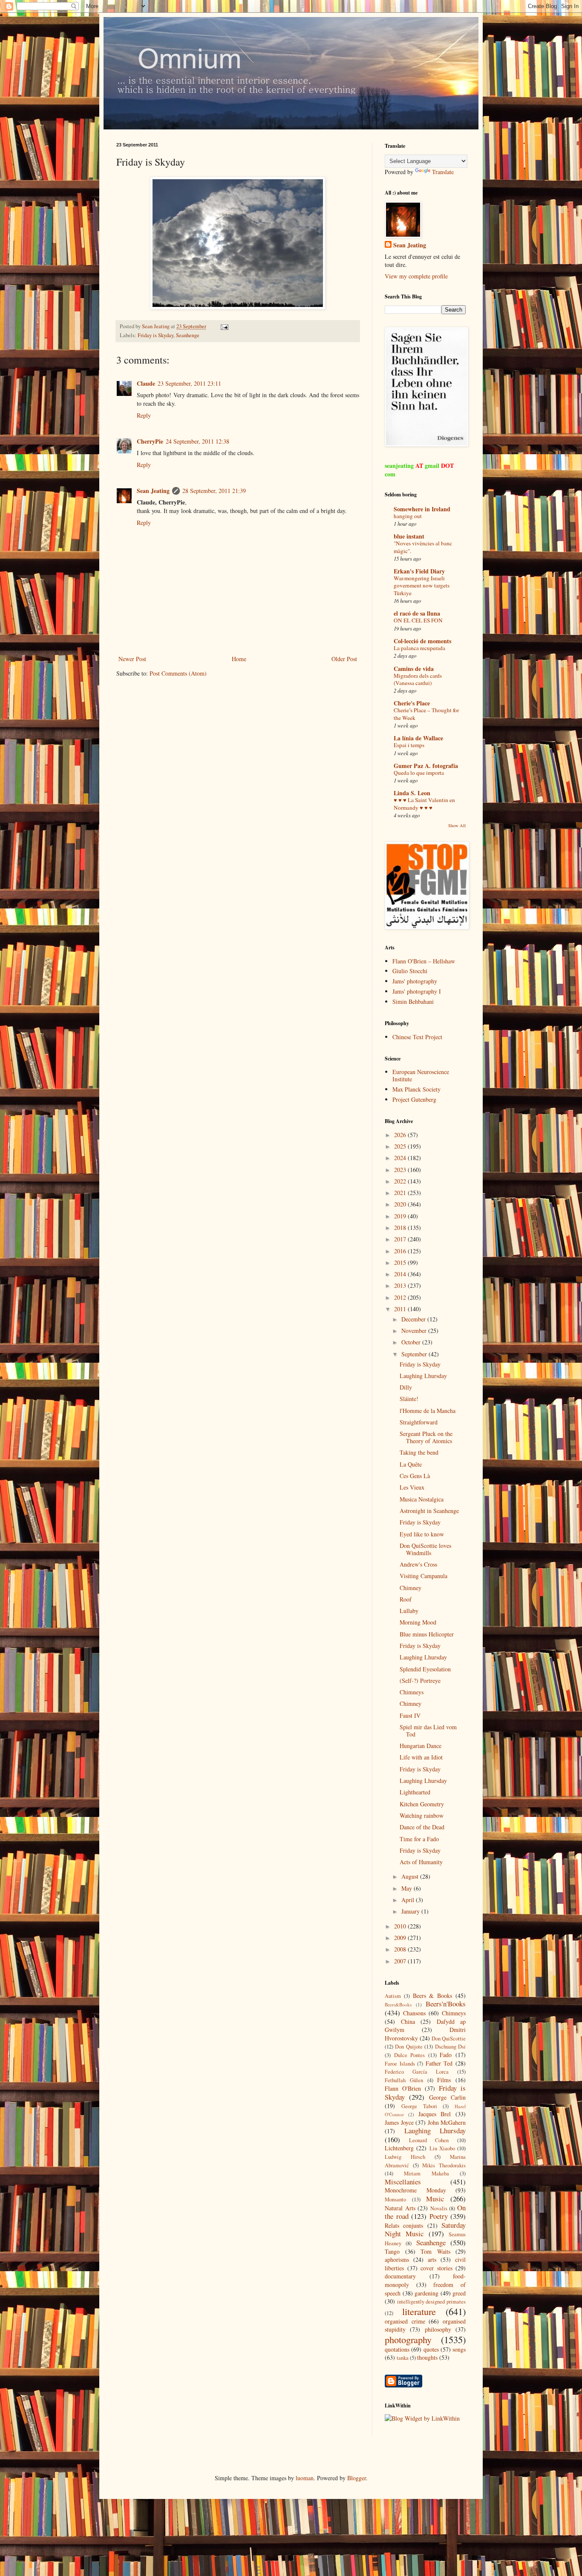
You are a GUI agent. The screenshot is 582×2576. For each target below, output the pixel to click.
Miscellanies (403, 2182)
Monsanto (395, 2199)
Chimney (411, 1588)
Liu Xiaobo (442, 2148)
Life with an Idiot (421, 1757)
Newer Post (132, 659)
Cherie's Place (412, 703)
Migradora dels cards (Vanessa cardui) (418, 679)
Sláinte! (409, 1399)
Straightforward (419, 1422)
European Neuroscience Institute (421, 1075)
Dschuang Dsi (450, 2047)
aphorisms (397, 2259)
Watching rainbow (422, 1815)
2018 (401, 1228)
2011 (401, 1309)
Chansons (414, 2013)
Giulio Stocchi (410, 971)
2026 (401, 1135)
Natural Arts (400, 2208)
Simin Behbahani (413, 1001)
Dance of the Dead (422, 1827)
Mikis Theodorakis (444, 2165)
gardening (426, 2293)
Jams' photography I (417, 991)
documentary (400, 2276)
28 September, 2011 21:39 (214, 491)
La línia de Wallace (418, 738)
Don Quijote (409, 2047)
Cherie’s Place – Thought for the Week (426, 714)
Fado (446, 2055)
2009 (401, 1938)
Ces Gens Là (415, 1476)
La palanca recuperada (419, 648)
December (414, 1319)
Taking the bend (419, 1452)
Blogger (357, 2478)
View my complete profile (416, 276)
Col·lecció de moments (422, 641)
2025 (401, 1146)
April (409, 1900)
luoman (305, 2478)
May (408, 1888)
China (408, 2022)
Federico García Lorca (417, 2072)
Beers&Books (398, 2004)
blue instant (409, 536)
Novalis (439, 2208)
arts (432, 2259)
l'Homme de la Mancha (428, 1411)
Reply (144, 415)
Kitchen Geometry (422, 1804)
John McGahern (447, 2122)
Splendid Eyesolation (425, 1669)
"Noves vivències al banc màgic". (423, 547)
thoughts (427, 2357)
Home (239, 659)
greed (459, 2293)
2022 (401, 1181)
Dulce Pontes (410, 2055)
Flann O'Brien (403, 2088)
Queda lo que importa (419, 773)
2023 (401, 1170)
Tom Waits (435, 2251)
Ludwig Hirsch (405, 2157)
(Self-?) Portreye (420, 1681)
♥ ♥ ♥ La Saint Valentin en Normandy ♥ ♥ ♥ (424, 804)
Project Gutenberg (414, 1099)
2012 (401, 1297)
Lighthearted (415, 1792)
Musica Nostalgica (422, 1499)
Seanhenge (188, 335)
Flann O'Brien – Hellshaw (424, 961)
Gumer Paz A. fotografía (426, 766)
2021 (401, 1193)
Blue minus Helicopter (427, 1634)
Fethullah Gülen (404, 2080)
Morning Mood (418, 1622)
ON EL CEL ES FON (418, 620)
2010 (401, 1926)
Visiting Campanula (424, 1576)
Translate (443, 172)
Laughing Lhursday (423, 1376)
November (415, 1331)
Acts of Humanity (421, 1862)
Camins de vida (414, 669)
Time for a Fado (419, 1839)
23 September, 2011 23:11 (189, 383)
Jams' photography (415, 981)
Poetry (439, 2216)
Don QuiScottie (449, 2039)
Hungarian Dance (421, 1746)
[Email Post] (224, 326)
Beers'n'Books (446, 2004)
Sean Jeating (153, 491)
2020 (401, 1204)
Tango (392, 2251)
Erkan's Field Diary (419, 571)
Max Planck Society (416, 1089)
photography (408, 2339)
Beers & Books (433, 1996)
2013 (401, 1285)
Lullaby (409, 1611)
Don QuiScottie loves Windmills (425, 1549)
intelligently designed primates (431, 2302)
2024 (401, 1158)
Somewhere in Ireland (422, 509)
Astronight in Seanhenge (429, 1511)
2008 (401, 1949)
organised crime (405, 2321)
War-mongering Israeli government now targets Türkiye (422, 586)
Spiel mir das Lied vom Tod (428, 1731)
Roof (406, 1599)
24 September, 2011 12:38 (197, 441)
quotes (431, 2349)
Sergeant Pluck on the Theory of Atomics (426, 1437)
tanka (403, 2358)
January (411, 1911)
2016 (401, 1251)
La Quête (411, 1464)
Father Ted (439, 2063)
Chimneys (412, 1692)
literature (419, 2311)
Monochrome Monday (415, 2190)
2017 (401, 1239)
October (412, 1342)
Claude (146, 383)
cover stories (436, 2268)
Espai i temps (409, 745)
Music (435, 2199)
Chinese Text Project (417, 1037)
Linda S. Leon (412, 793)
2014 (401, 1274)
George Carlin (447, 2097)
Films (444, 2080)
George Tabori (419, 2106)
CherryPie (150, 441)
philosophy (438, 2329)
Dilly (406, 1387)
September (415, 1354)
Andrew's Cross (418, 1564)
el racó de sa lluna (417, 613)
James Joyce (399, 2122)
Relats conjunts (404, 2225)
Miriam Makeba (426, 2173)
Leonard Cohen (429, 2140)
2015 (401, 1262)
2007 (401, 1961)
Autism (393, 1996)
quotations (397, 2349)
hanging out (408, 516)
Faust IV (410, 1715)
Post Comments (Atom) (178, 673)
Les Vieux (412, 1487)
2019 (401, 1216)
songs (459, 2349)
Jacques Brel (435, 2114)
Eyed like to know (422, 1534)
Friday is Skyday (156, 335)
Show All (457, 825)
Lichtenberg (399, 2148)
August (411, 1876)
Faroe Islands (400, 2064)
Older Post (344, 659)
